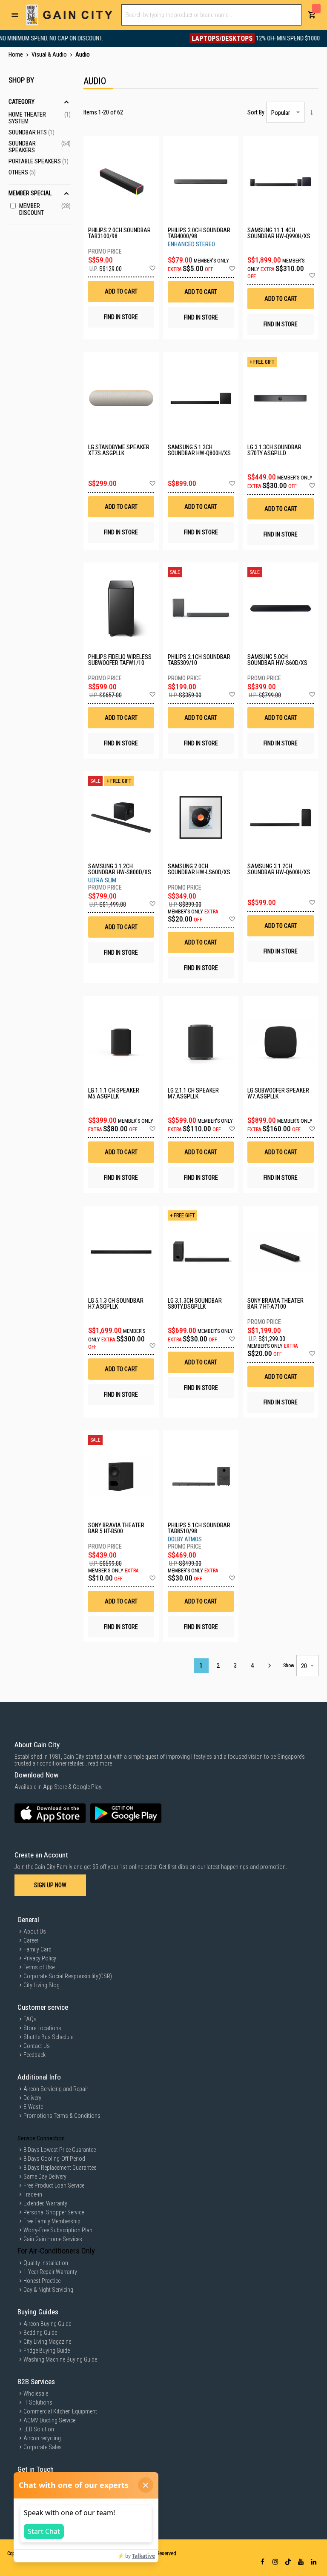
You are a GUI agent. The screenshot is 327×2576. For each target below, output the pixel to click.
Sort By (256, 112)
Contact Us (37, 2046)
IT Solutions (38, 2402)
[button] (152, 268)
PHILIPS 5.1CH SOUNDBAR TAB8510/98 (199, 1528)
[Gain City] (69, 15)
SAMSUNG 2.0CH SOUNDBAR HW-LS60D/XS (199, 869)
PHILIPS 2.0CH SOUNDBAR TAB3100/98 (119, 233)
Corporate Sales (43, 2447)
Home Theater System (40, 118)
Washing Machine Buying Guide (60, 2359)
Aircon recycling (42, 2438)
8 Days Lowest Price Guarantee (60, 2150)
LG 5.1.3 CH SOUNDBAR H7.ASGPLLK (116, 1304)
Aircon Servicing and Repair (56, 2089)
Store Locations (42, 2028)
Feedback (34, 2055)
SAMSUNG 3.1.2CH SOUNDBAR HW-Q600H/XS (279, 869)
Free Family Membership (52, 2221)
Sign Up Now (50, 1885)
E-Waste (33, 2107)
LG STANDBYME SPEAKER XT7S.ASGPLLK (119, 450)
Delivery (32, 2098)
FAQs (30, 2019)
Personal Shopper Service (54, 2212)
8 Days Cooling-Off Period (54, 2159)
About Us (35, 1931)
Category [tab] (22, 102)
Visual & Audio (50, 54)
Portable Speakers (39, 161)
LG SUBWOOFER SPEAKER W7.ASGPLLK (278, 1093)
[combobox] (211, 15)
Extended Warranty (45, 2203)
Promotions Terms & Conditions (62, 2116)
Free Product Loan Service (54, 2185)
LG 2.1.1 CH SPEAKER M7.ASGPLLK (193, 1093)
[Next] (269, 1666)
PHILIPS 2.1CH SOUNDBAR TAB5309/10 (199, 660)
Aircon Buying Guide (47, 2324)
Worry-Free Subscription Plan (58, 2230)
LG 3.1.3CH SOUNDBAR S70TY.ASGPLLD (274, 450)
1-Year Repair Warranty (50, 2272)
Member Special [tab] (30, 193)
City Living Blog (42, 1985)
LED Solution (39, 2429)
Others (22, 172)
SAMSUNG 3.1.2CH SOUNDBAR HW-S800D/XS (120, 869)
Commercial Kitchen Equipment (60, 2411)
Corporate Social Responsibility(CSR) (68, 1976)
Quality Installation (46, 2263)
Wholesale (36, 2393)
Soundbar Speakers (40, 147)
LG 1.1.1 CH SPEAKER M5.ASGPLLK (114, 1093)
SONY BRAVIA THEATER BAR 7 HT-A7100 (275, 1304)
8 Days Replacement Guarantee (60, 2168)
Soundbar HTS (32, 132)
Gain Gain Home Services (53, 2239)
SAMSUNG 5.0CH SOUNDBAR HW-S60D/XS (277, 660)
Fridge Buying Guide (47, 2351)
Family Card (37, 1949)
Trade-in (33, 2194)
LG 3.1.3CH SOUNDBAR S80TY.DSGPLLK (195, 1304)
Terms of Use (39, 1967)
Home (16, 54)
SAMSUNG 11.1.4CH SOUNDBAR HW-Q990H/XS (279, 233)
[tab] (40, 139)
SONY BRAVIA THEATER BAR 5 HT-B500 (116, 1528)
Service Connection (41, 2138)
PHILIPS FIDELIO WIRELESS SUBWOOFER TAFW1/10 (120, 660)
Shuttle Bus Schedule (48, 2037)
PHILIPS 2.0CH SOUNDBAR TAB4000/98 (199, 233)
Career (31, 1940)
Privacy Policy (40, 1958)
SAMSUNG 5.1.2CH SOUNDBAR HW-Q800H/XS (199, 450)
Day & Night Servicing (48, 2290)
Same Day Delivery (45, 2177)
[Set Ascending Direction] (311, 112)
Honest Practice (42, 2281)
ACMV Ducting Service (49, 2420)
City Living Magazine (47, 2342)
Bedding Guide (40, 2333)
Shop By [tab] (21, 80)
